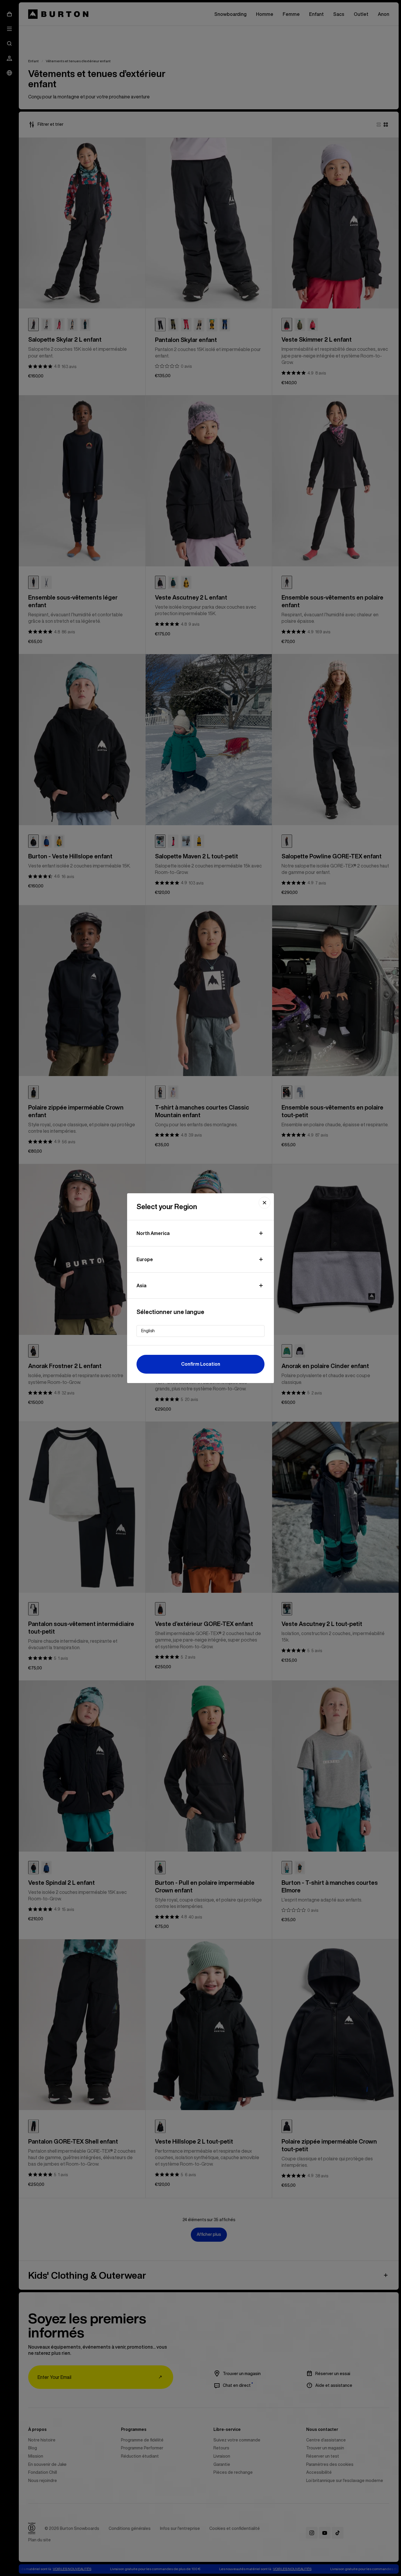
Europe (145, 1259)
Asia (141, 1286)
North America (153, 1233)
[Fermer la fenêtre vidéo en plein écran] (264, 1203)
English (148, 1331)
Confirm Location (201, 1364)
